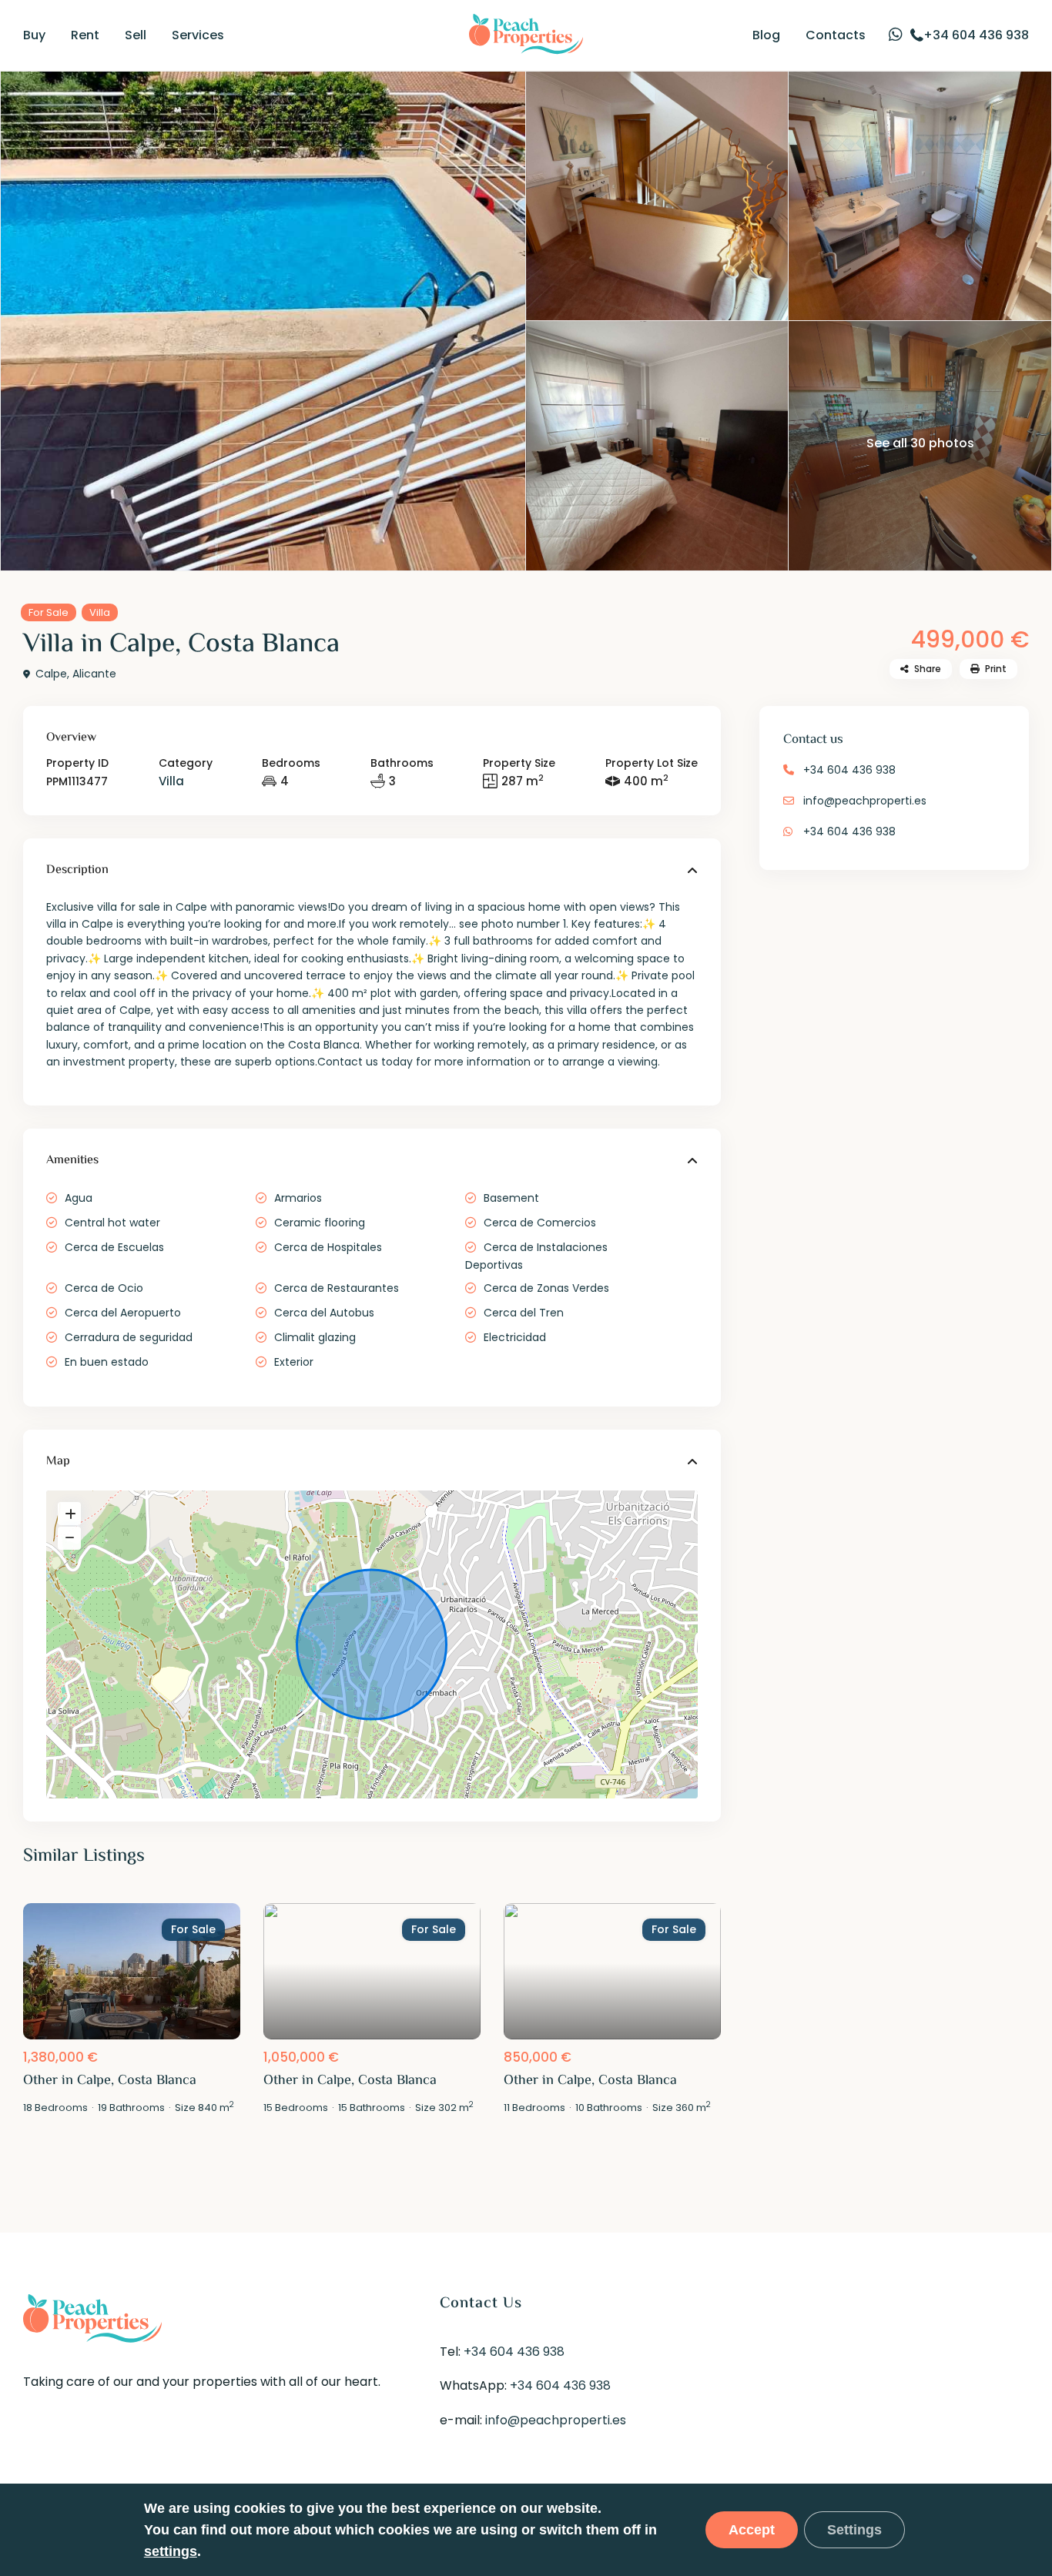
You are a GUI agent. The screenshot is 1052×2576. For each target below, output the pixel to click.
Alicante (94, 674)
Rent (85, 35)
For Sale (49, 612)
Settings (854, 2530)
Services (198, 35)
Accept (752, 2530)
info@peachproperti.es (865, 801)
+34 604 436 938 (849, 770)
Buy (34, 35)
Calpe (51, 674)
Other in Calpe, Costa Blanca (110, 2081)
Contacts (836, 35)
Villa (100, 612)
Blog (766, 35)
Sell (136, 35)
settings (171, 2551)
